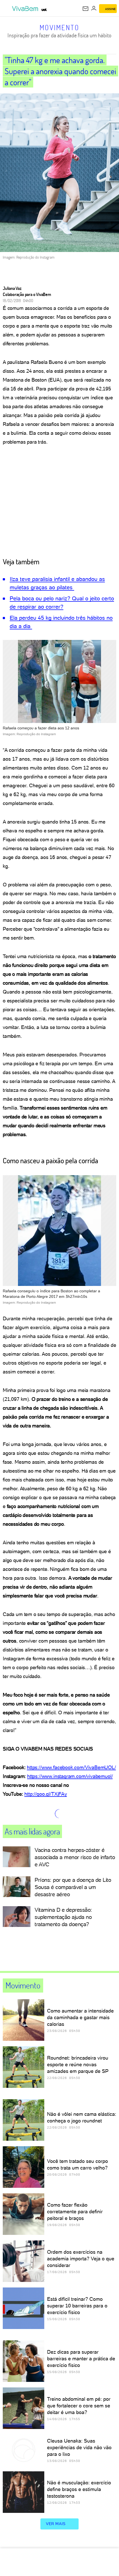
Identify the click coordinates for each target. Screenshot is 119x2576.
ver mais (56, 2524)
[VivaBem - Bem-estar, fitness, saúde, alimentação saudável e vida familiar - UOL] (26, 9)
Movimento (59, 27)
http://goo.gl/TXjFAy (46, 1794)
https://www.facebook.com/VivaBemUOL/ (71, 1767)
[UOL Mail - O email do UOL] (86, 9)
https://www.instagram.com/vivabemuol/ (70, 1776)
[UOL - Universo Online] (44, 10)
